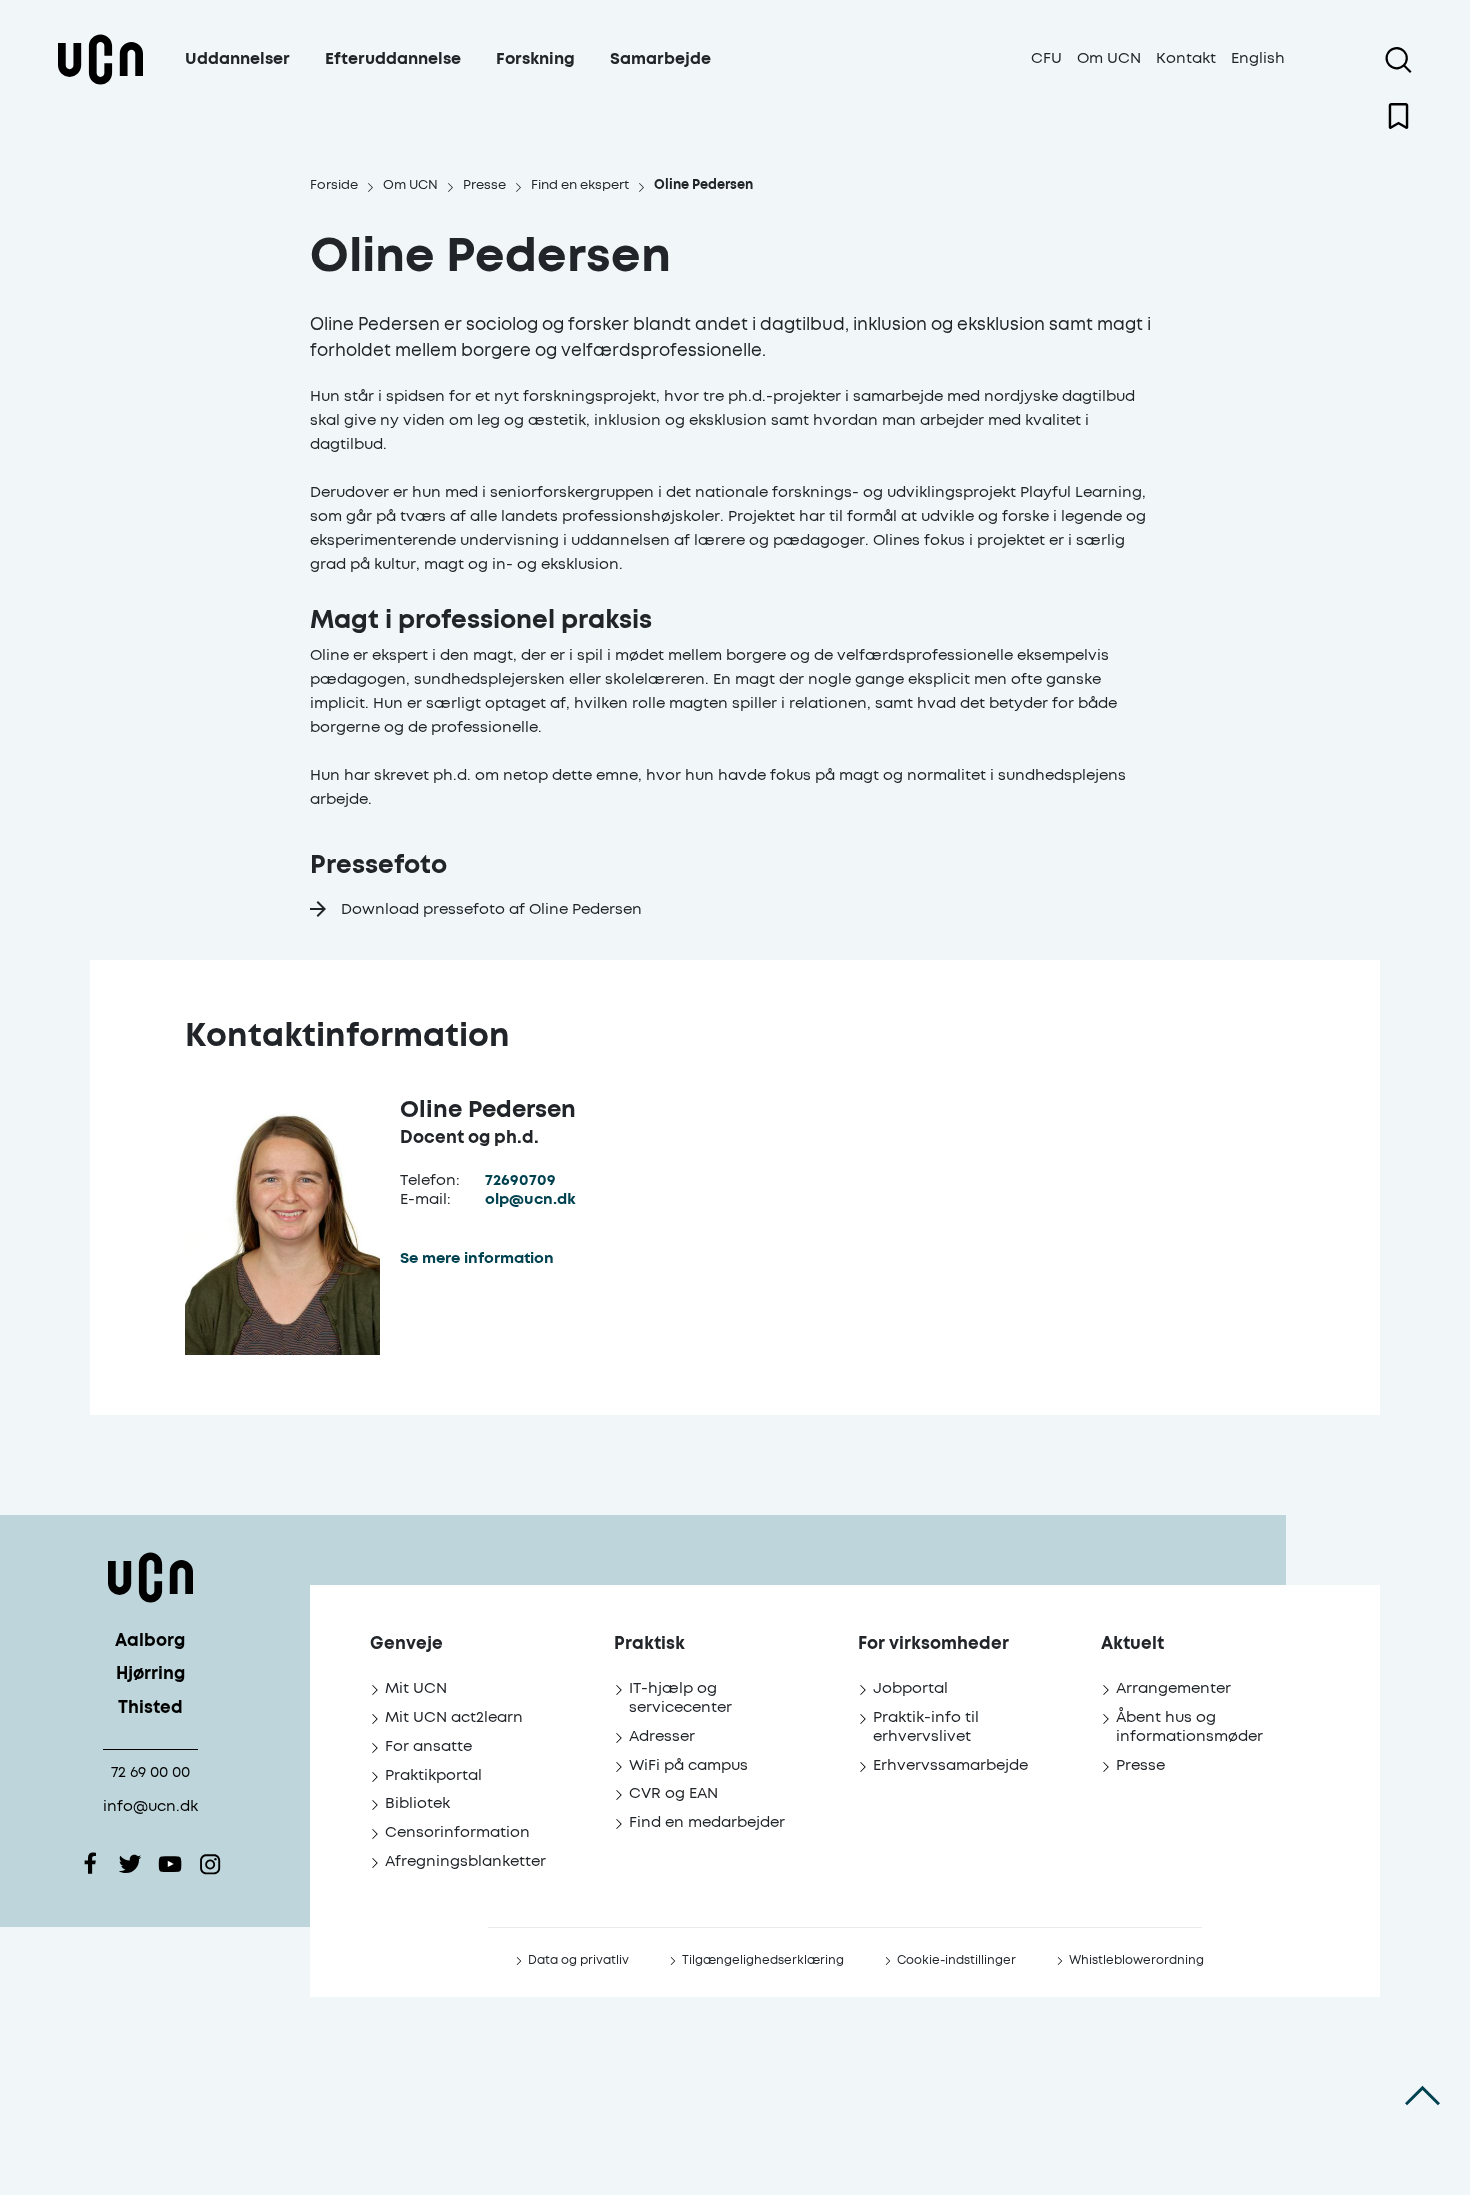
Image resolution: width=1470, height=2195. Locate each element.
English (1258, 58)
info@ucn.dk (150, 1806)
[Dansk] (100, 83)
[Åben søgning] (1398, 60)
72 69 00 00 (150, 1772)
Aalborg (150, 1641)
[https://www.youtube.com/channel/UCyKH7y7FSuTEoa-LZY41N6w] (170, 1864)
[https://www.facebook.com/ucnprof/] (90, 1864)
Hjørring (150, 1674)
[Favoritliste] (1398, 116)
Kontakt (1186, 58)
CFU (1046, 58)
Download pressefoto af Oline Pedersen (491, 909)
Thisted (150, 1708)
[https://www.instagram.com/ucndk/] (210, 1864)
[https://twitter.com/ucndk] (130, 1864)
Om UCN (1109, 58)
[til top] (1422, 2095)
